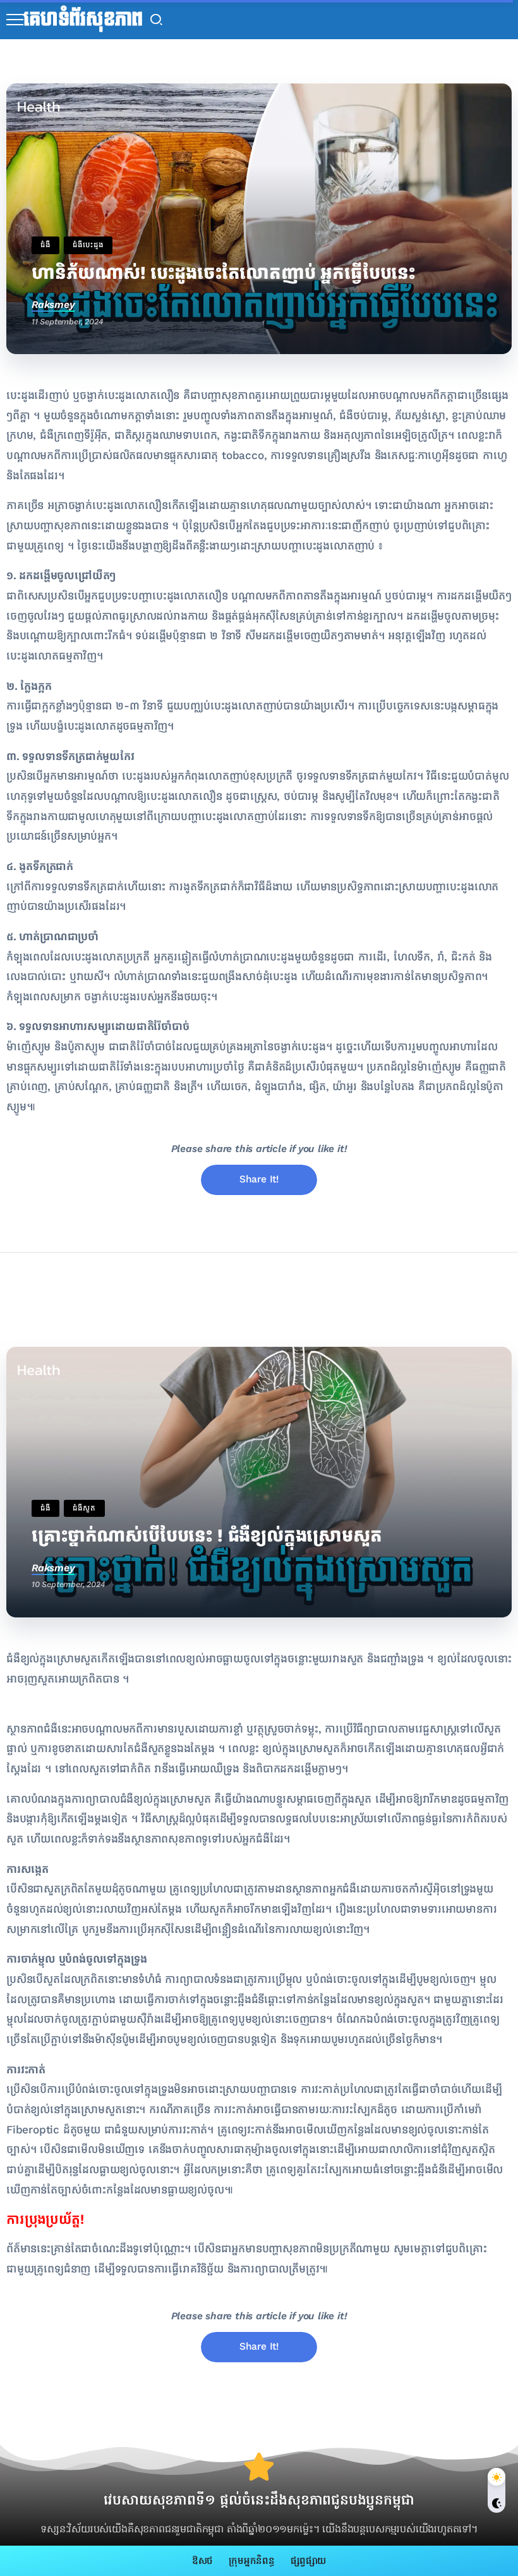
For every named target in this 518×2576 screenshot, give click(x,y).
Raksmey (53, 304)
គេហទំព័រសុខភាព (83, 20)
